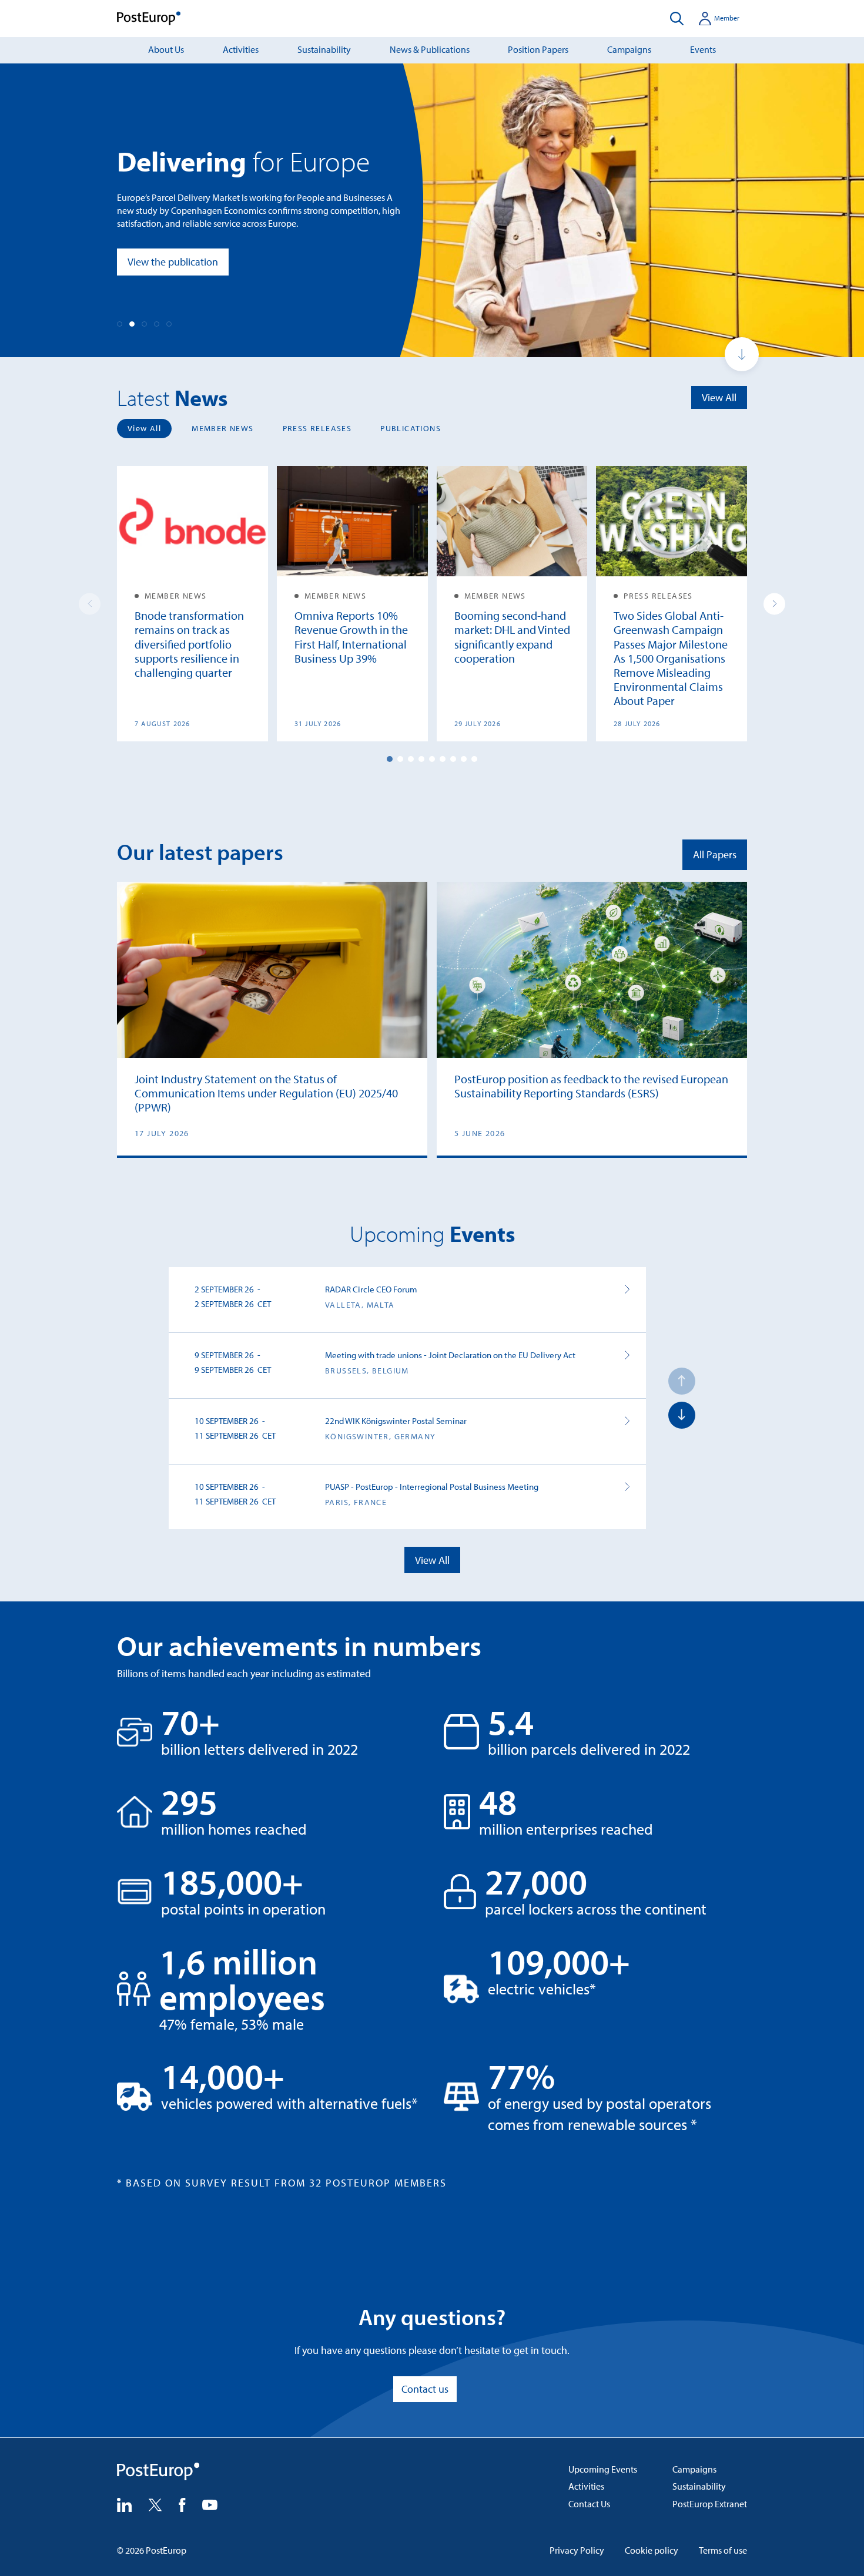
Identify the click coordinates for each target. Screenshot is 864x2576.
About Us (166, 49)
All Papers (715, 854)
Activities (241, 49)
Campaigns (629, 49)
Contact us (425, 2389)
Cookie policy (652, 2550)
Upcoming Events (603, 2469)
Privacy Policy (577, 2550)
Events (703, 49)
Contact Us (589, 2504)
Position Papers (538, 49)
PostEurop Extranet (710, 2504)
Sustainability (324, 49)
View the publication (173, 262)
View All (719, 397)
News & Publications (430, 49)
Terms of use (723, 2550)
